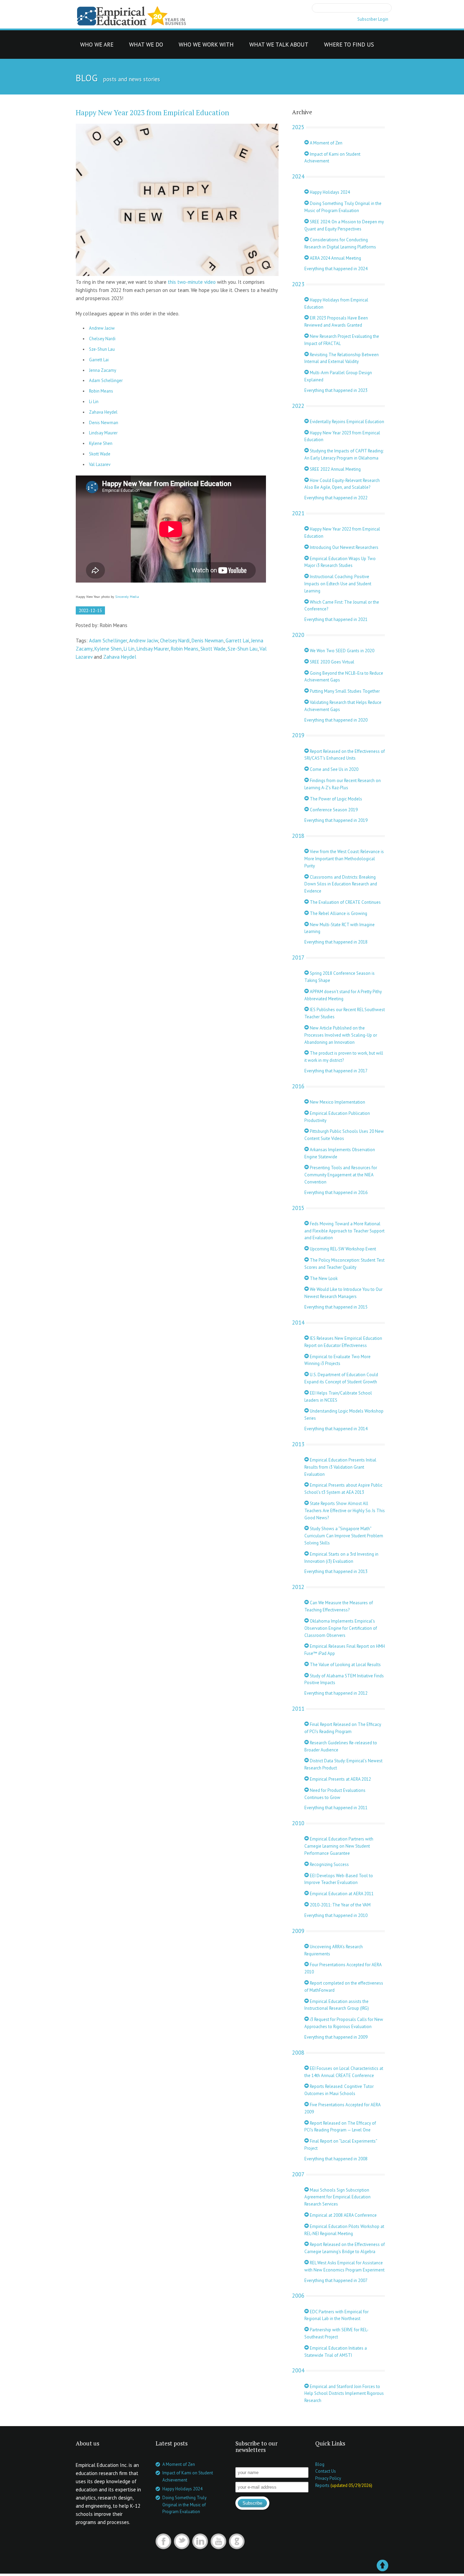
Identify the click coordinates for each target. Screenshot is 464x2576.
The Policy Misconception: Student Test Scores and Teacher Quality (344, 1264)
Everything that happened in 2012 (336, 1693)
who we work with (206, 46)
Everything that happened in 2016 (336, 1192)
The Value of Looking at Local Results (345, 1665)
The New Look (323, 1278)
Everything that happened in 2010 (336, 1915)
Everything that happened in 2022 (336, 498)
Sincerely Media (127, 597)
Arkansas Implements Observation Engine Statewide (340, 1153)
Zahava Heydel (103, 412)
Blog (320, 2464)
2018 (298, 836)
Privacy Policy (328, 2478)
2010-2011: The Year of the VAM (340, 1905)
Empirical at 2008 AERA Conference (343, 2215)
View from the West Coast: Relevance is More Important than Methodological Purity (344, 859)
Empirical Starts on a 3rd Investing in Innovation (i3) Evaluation (341, 1558)
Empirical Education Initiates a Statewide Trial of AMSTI (336, 2352)
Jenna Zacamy (103, 370)
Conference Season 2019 (333, 810)
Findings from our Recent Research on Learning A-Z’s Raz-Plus (343, 784)
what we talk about (279, 46)
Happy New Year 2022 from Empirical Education (342, 533)
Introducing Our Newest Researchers (344, 547)
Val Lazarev (100, 464)
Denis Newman (104, 423)
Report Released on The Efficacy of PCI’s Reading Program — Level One (340, 2127)
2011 (298, 1709)
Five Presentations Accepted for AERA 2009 (342, 2108)
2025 (298, 127)
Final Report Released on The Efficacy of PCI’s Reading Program (343, 1728)
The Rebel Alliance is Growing (338, 913)
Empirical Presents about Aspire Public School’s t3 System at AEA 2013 (343, 1489)
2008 (298, 2053)
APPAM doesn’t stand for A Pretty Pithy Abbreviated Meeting (343, 995)
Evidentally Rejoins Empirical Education (346, 422)
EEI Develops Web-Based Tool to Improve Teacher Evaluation (339, 1879)
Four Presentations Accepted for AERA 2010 (343, 1968)
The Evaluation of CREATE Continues (345, 902)
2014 (298, 1322)
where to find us (349, 46)
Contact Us (326, 2471)
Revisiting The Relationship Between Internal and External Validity (342, 358)
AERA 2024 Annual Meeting (335, 258)
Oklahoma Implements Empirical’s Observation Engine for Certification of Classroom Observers (341, 1628)
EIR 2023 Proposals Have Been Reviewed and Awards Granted (336, 322)
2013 (298, 1444)
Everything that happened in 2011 (336, 1808)
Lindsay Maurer (103, 433)
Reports (322, 2485)
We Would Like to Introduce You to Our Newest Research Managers (343, 1293)
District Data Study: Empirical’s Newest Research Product (343, 1764)
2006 (298, 2296)
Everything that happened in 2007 (336, 2280)
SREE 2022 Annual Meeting (335, 469)
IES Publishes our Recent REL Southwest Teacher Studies (345, 1013)
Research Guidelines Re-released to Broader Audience (341, 1746)
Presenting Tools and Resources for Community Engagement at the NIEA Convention (341, 1175)
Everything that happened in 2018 (336, 942)
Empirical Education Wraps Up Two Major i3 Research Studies (340, 562)
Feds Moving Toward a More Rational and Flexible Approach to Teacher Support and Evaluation (344, 1231)
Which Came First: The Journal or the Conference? (342, 606)
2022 (298, 406)
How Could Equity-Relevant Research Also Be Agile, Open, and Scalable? (342, 484)
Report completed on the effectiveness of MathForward (344, 1987)
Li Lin (94, 402)
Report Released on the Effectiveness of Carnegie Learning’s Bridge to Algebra (345, 2248)
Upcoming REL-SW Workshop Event (342, 1249)
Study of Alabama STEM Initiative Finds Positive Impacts (344, 1679)
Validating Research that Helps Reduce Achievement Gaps (343, 706)
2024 (298, 176)
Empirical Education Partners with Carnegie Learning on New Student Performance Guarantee (339, 1846)
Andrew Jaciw (102, 328)
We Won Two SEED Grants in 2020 (342, 651)
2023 (298, 284)
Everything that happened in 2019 (336, 820)
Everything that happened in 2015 (336, 1307)
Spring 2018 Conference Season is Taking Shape (340, 977)
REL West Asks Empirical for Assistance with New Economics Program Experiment (344, 2266)
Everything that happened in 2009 (336, 2037)
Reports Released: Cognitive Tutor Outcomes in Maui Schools (339, 2090)
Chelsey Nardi (102, 339)
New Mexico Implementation (337, 1102)
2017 (298, 957)
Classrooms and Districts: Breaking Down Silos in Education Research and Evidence (341, 884)
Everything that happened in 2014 (336, 1429)
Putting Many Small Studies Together (344, 691)
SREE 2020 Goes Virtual (332, 662)
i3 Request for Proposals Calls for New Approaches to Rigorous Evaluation (344, 2023)
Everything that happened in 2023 (336, 390)
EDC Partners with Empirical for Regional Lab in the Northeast (336, 2315)
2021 (298, 513)
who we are (97, 46)
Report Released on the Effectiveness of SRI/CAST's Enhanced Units (345, 755)
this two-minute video (192, 282)
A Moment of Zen (326, 143)
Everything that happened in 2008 (336, 2159)
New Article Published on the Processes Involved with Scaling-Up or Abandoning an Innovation (341, 1035)
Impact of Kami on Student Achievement (332, 158)
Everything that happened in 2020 (336, 720)
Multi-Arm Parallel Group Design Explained (338, 376)
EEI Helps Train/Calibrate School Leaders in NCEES (338, 1397)
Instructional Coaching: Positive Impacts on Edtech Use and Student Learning (338, 584)
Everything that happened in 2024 (336, 269)
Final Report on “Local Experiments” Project (341, 2145)
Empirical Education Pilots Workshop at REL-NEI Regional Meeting (344, 2230)
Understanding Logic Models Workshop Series (344, 1415)
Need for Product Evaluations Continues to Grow (335, 1794)
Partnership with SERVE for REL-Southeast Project (336, 2333)
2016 (298, 1086)
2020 (298, 635)
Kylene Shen (101, 443)
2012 (298, 1587)
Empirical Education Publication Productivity (337, 1117)
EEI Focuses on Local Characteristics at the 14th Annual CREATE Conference (344, 2072)
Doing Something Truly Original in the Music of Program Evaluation (343, 207)
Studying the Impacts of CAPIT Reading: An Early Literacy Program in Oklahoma (344, 454)
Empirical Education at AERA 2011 (341, 1894)
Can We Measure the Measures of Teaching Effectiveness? (339, 1606)
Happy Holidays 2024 (329, 192)
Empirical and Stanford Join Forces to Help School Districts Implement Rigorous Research (344, 2394)
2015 (298, 1208)
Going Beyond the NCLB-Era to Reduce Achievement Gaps (344, 677)
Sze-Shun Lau (102, 349)
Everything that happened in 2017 (336, 1071)
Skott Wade (100, 454)
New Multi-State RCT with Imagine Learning (340, 928)
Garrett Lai (99, 360)
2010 (298, 1823)
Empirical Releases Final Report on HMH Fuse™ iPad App (345, 1650)
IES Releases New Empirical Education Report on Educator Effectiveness (343, 1342)
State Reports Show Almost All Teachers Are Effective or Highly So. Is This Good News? (345, 1511)
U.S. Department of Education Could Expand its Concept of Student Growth (341, 1378)
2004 (298, 2370)
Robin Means (101, 391)
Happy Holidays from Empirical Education (336, 304)
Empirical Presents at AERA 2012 (340, 1779)
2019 (298, 735)
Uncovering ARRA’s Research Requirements (334, 1950)
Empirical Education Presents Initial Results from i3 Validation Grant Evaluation (340, 1467)
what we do (146, 46)
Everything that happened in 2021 (336, 619)
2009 (298, 1931)
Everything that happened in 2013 (336, 1571)
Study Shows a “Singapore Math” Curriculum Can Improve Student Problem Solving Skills (344, 1536)
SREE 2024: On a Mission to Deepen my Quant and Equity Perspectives (344, 225)
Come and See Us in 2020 (334, 769)
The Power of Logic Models (335, 799)
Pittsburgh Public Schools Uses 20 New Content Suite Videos (344, 1135)
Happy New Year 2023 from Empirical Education (153, 113)
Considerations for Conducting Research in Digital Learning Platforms (340, 243)
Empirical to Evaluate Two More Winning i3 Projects (337, 1360)
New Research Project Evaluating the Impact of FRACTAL (342, 340)
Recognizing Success (329, 1864)
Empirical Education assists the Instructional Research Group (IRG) (337, 2005)
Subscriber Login (373, 19)
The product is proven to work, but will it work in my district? (344, 1057)
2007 (298, 2174)
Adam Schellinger (106, 381)
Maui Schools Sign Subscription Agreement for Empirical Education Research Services (337, 2197)
